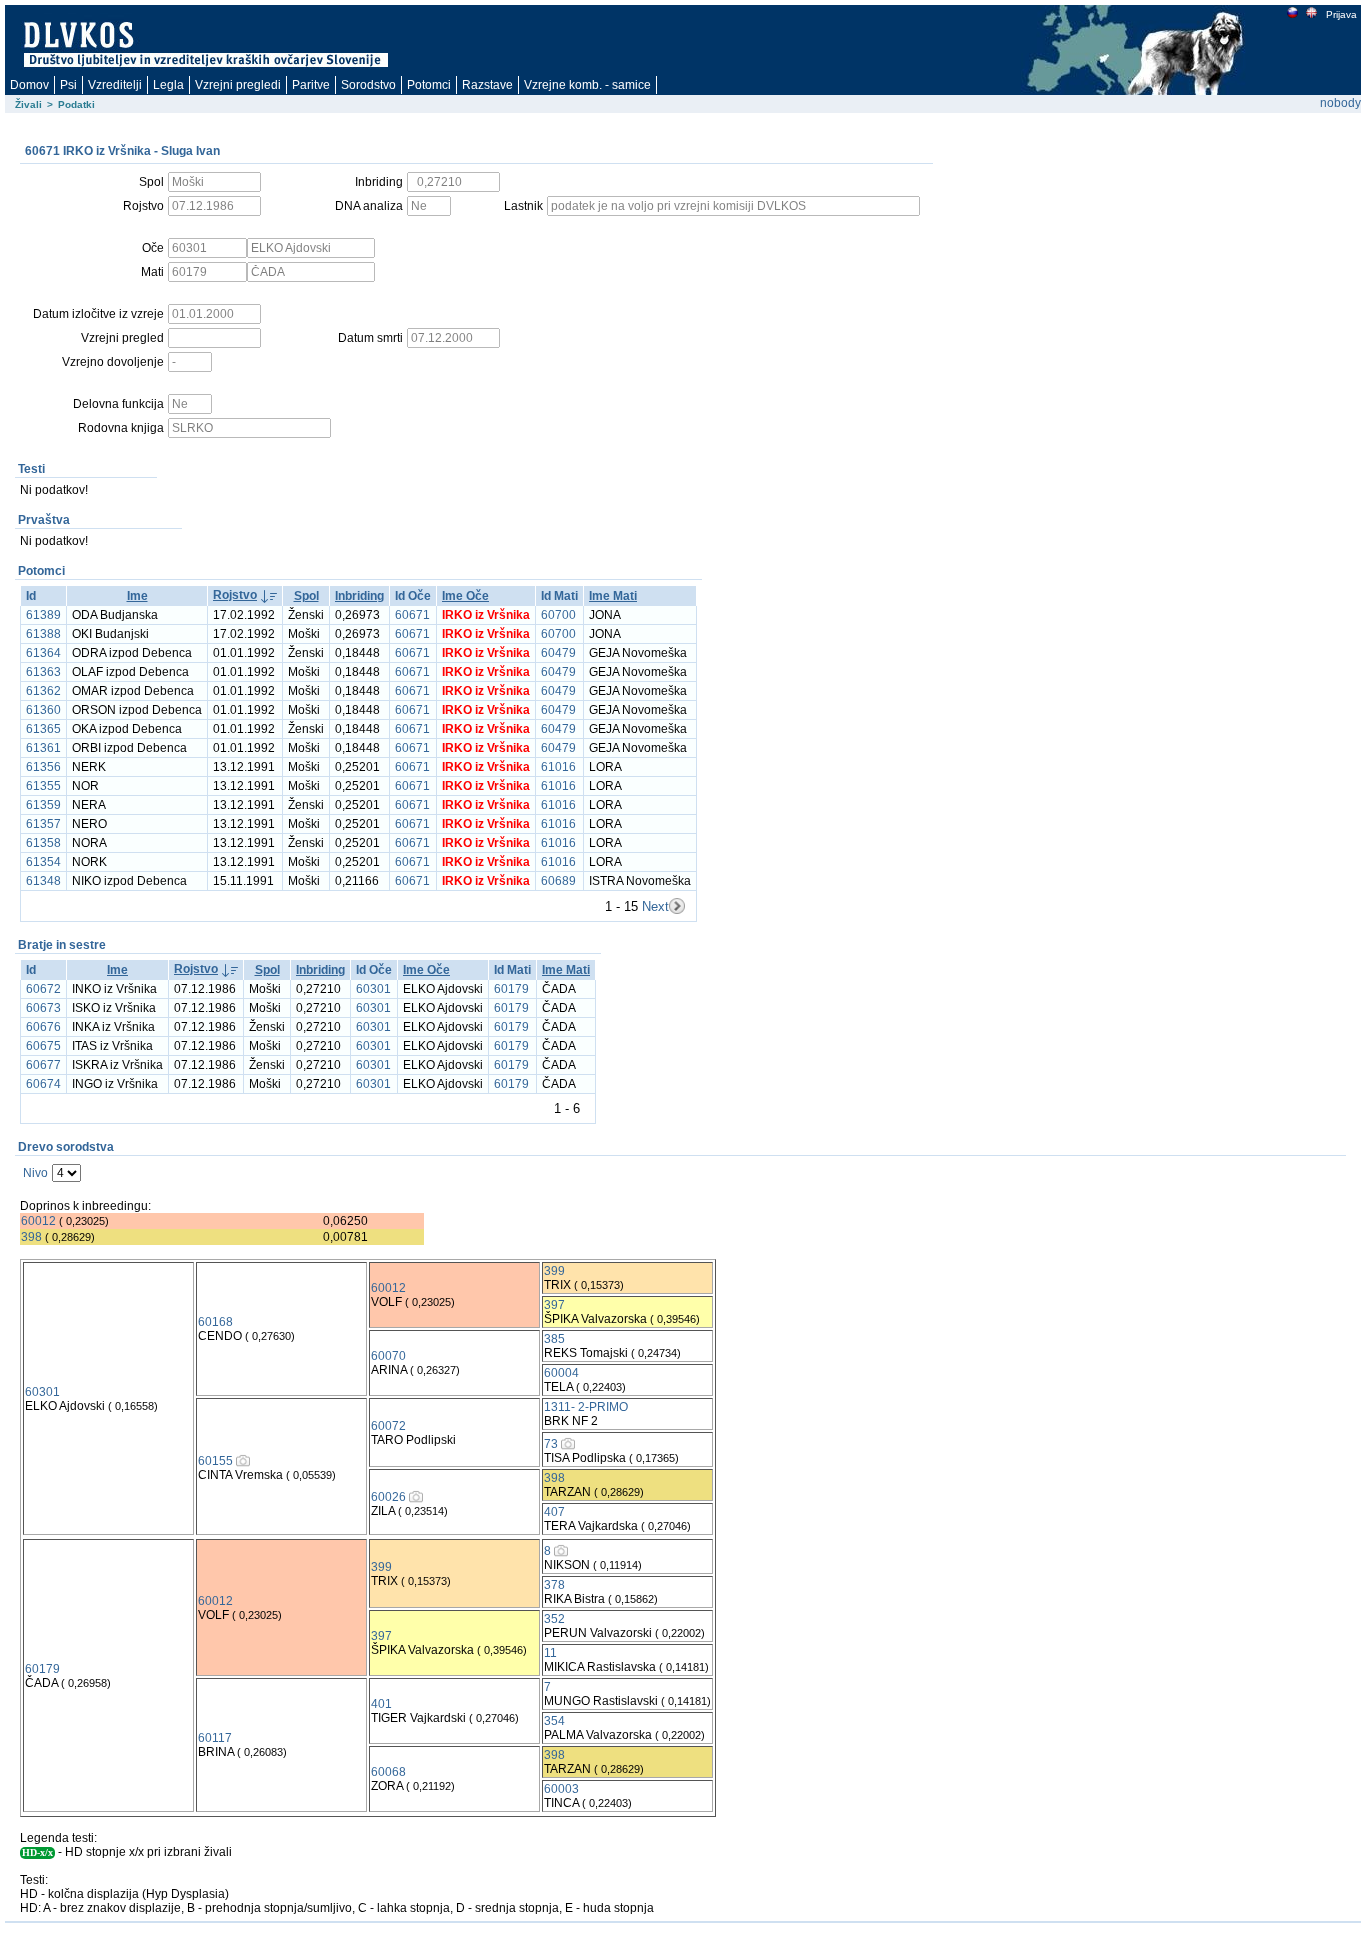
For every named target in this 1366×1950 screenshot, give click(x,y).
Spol (306, 596)
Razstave (487, 85)
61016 (558, 767)
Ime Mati (613, 596)
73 (551, 1444)
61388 (43, 634)
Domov (29, 85)
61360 (43, 710)
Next (655, 906)
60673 (43, 1008)
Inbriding (359, 596)
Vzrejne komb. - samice (587, 85)
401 (381, 1704)
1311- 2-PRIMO (586, 1407)
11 (550, 1653)
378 (554, 1585)
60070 (388, 1356)
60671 (412, 615)
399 (554, 1271)
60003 (561, 1789)
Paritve (311, 85)
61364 (43, 653)
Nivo (35, 1173)
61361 (43, 748)
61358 (43, 843)
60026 (388, 1497)
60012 (38, 1221)
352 (554, 1619)
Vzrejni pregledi (238, 85)
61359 (43, 805)
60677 (43, 1065)
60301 (373, 989)
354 (554, 1721)
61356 (43, 767)
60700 (558, 615)
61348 (43, 881)
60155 (215, 1461)
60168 (215, 1322)
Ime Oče (465, 596)
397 (554, 1305)
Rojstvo (235, 595)
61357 (43, 824)
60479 (558, 653)
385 (554, 1339)
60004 (561, 1373)
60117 (215, 1738)
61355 (43, 786)
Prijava (1341, 14)
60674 (43, 1084)
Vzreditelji (115, 85)
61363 (43, 672)
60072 (388, 1426)
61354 (43, 862)
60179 (511, 989)
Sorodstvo (368, 85)
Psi (68, 85)
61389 (43, 615)
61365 (43, 729)
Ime (137, 596)
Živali (28, 104)
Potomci (429, 85)
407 (554, 1512)
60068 (388, 1772)
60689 (558, 881)
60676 (43, 1027)
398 (31, 1237)
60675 (43, 1046)
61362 (43, 691)
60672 (43, 989)
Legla (168, 85)
